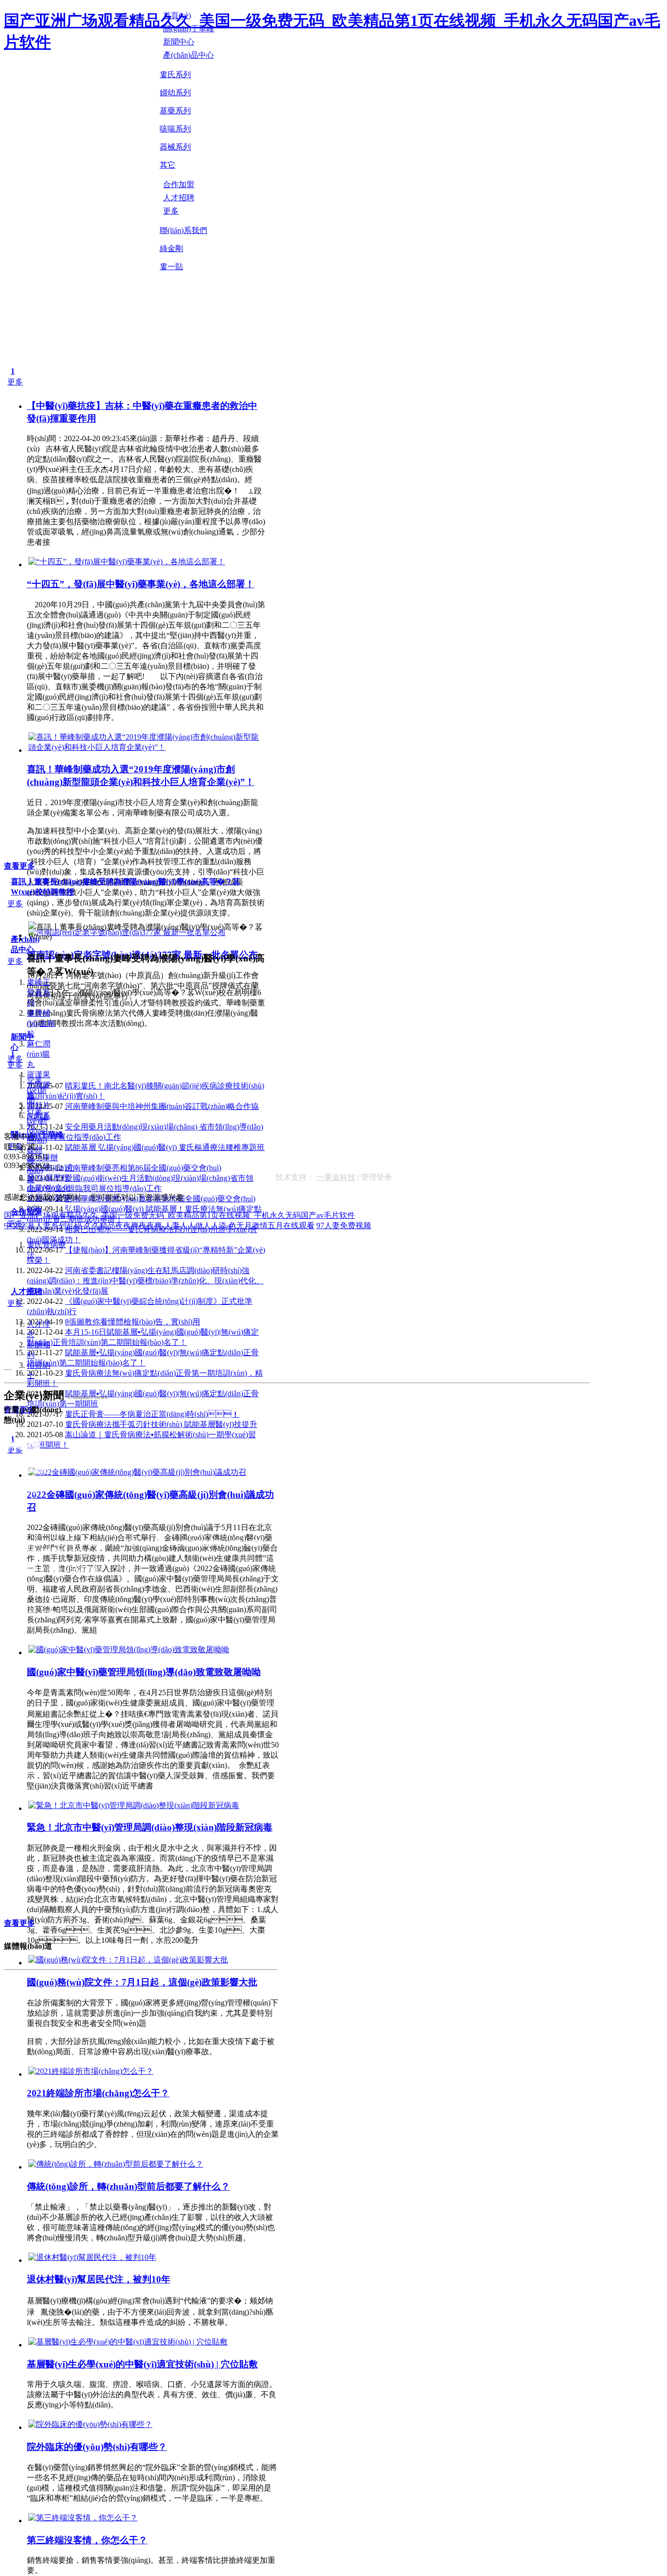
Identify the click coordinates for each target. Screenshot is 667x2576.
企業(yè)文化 (49, 1188)
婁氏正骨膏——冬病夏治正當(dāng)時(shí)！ (152, 1414)
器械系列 (175, 147)
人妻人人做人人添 (195, 1225)
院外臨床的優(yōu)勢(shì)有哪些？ (97, 2447)
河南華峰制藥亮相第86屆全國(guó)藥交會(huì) (143, 1168)
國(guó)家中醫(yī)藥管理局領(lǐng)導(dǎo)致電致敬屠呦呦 (144, 1672)
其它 (167, 165)
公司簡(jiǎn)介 (51, 1167)
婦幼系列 (175, 93)
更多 (15, 382)
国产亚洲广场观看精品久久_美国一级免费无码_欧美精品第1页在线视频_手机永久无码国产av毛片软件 (179, 1215)
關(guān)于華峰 (37, 1135)
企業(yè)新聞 (37, 1090)
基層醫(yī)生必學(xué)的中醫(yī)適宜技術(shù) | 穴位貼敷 (142, 2364)
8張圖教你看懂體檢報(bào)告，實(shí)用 (133, 1322)
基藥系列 (175, 111)
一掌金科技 (336, 1177)
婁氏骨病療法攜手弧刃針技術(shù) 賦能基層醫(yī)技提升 (161, 1424)
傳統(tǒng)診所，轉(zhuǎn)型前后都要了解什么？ (128, 2186)
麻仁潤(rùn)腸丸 (39, 1054)
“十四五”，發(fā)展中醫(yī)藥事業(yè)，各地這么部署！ (141, 584)
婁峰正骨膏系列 (39, 992)
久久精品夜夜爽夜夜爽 (123, 1225)
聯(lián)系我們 (183, 230)
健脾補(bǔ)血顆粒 (41, 1023)
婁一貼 (171, 266)
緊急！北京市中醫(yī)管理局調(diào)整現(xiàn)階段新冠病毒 (150, 1827)
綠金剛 (171, 248)
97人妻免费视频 (344, 1225)
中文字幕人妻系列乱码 (43, 1225)
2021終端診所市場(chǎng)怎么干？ (98, 2093)
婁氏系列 (175, 75)
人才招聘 (26, 1291)
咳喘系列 (175, 129)
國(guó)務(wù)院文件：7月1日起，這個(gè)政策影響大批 (142, 1982)
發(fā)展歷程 (48, 1178)
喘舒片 (39, 1105)
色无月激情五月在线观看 (271, 1225)
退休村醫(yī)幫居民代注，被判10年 (99, 2279)
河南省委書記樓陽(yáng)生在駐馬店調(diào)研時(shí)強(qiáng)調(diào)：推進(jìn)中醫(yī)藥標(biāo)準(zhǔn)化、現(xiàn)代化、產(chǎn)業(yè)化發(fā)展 (145, 1281)
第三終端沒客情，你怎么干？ (87, 2540)
